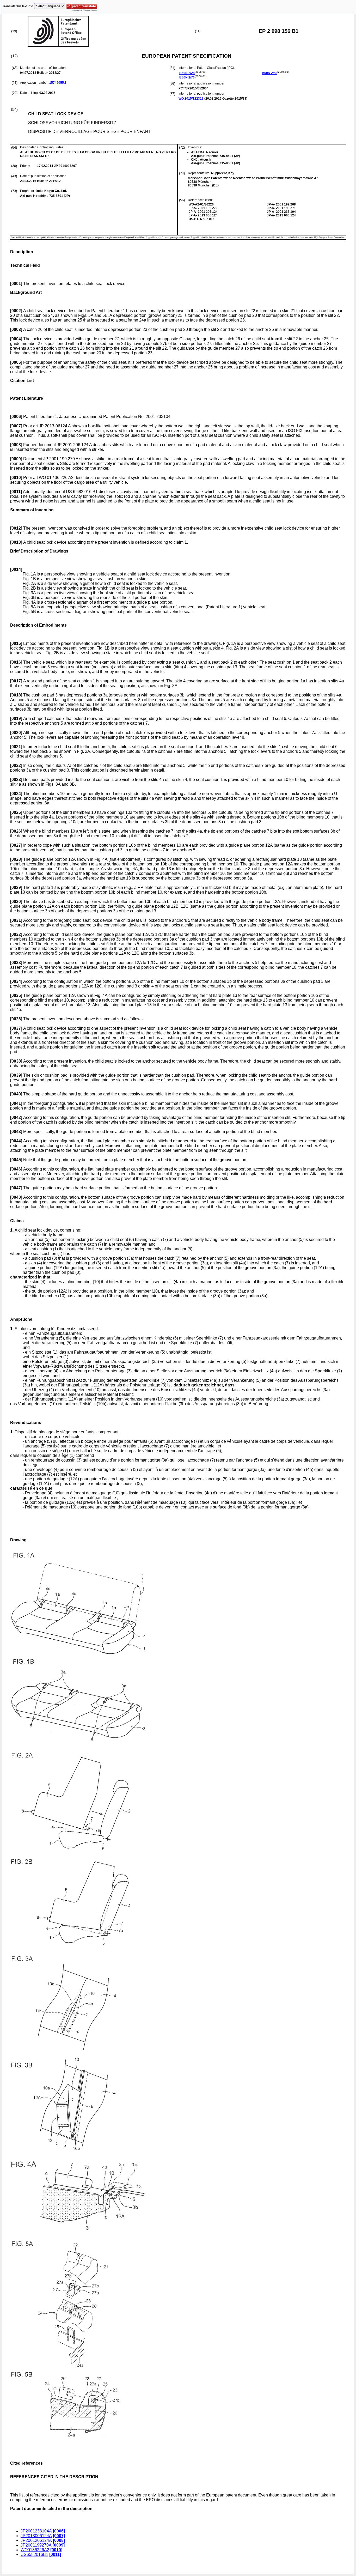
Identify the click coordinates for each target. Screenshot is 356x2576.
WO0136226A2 (35, 2550)
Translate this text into (18, 6)
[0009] (59, 2545)
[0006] (59, 2531)
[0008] (59, 2540)
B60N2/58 (270, 73)
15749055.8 (58, 83)
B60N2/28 (187, 73)
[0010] (56, 2550)
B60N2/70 (187, 77)
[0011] (55, 2554)
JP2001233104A (36, 2531)
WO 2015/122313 (191, 99)
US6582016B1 (34, 2554)
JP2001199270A (36, 2545)
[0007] (59, 2536)
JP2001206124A (36, 2540)
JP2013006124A (36, 2536)
